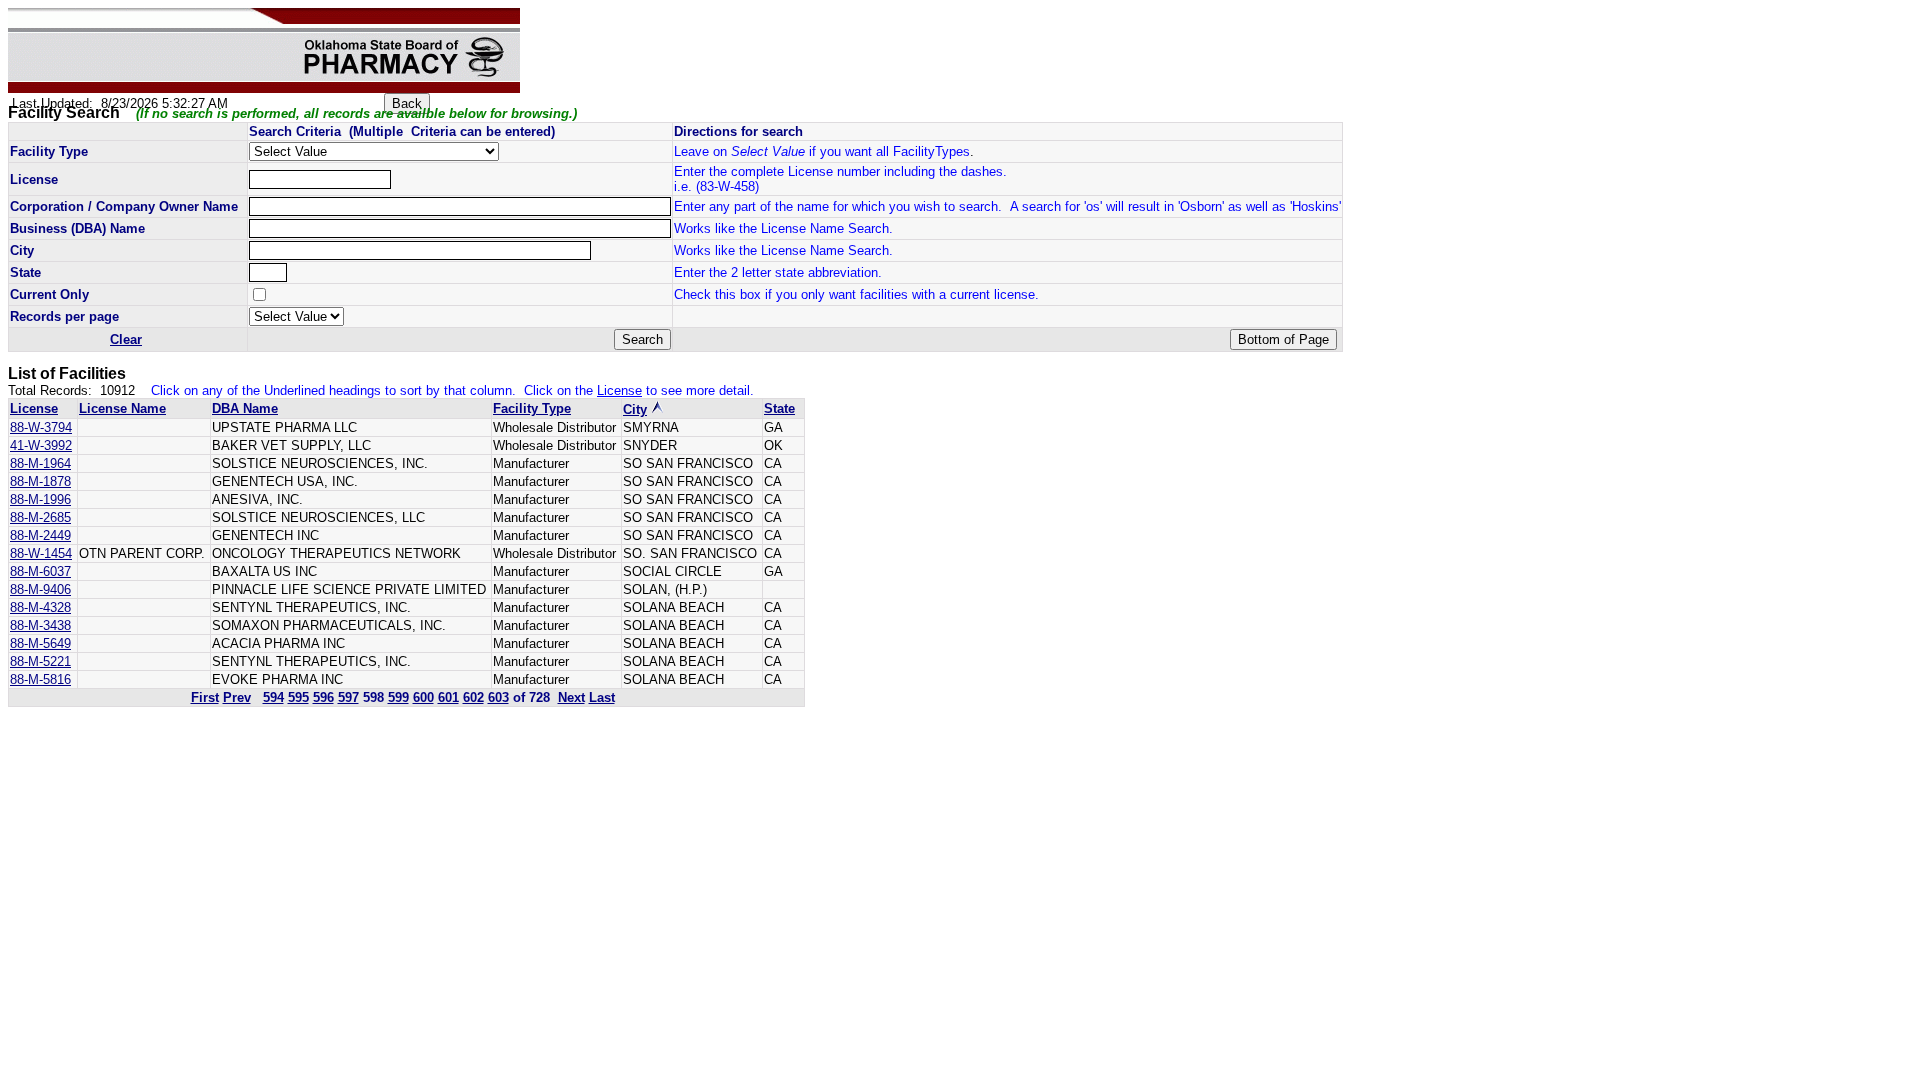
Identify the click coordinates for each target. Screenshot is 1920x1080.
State (779, 408)
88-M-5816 (40, 679)
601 (448, 697)
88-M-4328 (40, 607)
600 (423, 697)
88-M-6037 (40, 571)
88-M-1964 (40, 463)
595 (298, 697)
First (205, 697)
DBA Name (245, 408)
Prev (237, 697)
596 (323, 697)
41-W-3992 (41, 445)
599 (398, 697)
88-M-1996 (40, 499)
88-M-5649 (40, 643)
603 (498, 697)
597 (348, 697)
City (635, 409)
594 (273, 697)
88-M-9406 (40, 589)
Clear (126, 339)
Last (602, 697)
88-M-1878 (40, 481)
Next (571, 697)
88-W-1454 (41, 553)
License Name (122, 408)
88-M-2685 (40, 517)
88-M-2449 (40, 535)
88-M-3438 (40, 625)
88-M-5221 (40, 661)
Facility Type (532, 408)
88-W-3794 (41, 427)
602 (473, 697)
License (34, 408)
